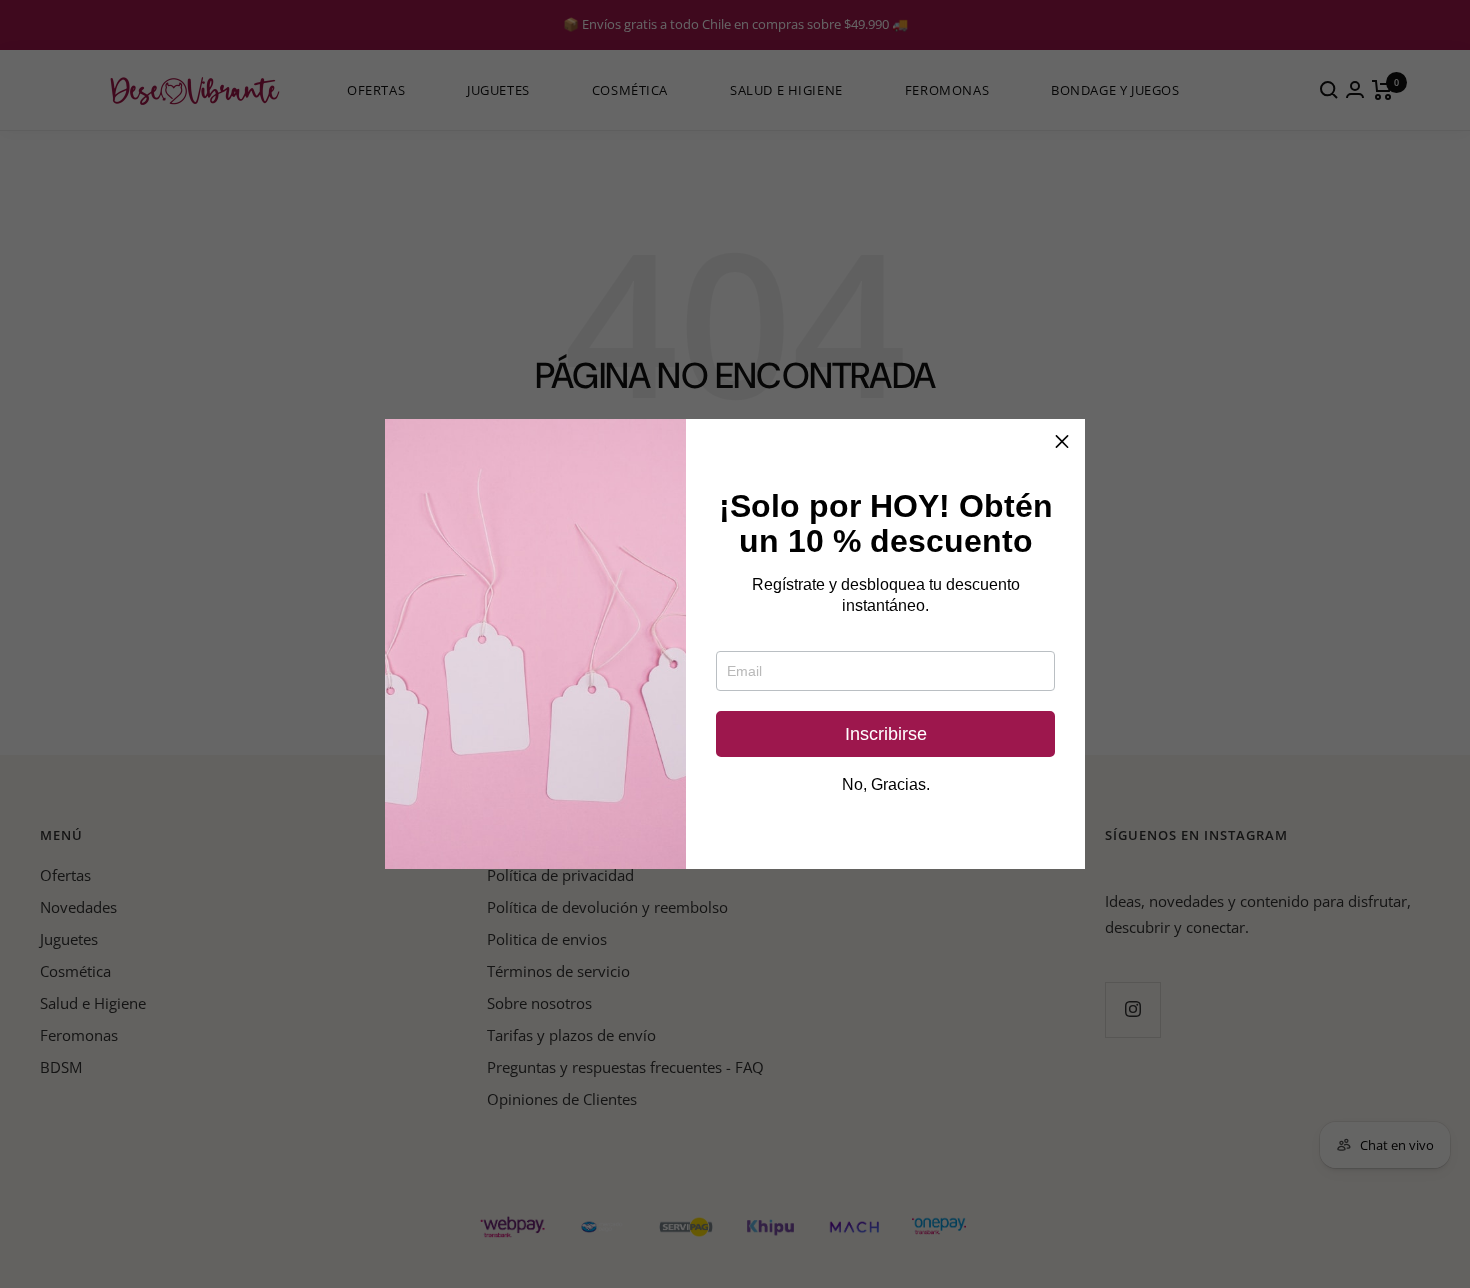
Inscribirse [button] (886, 734)
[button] (1062, 442)
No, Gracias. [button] (886, 785)
